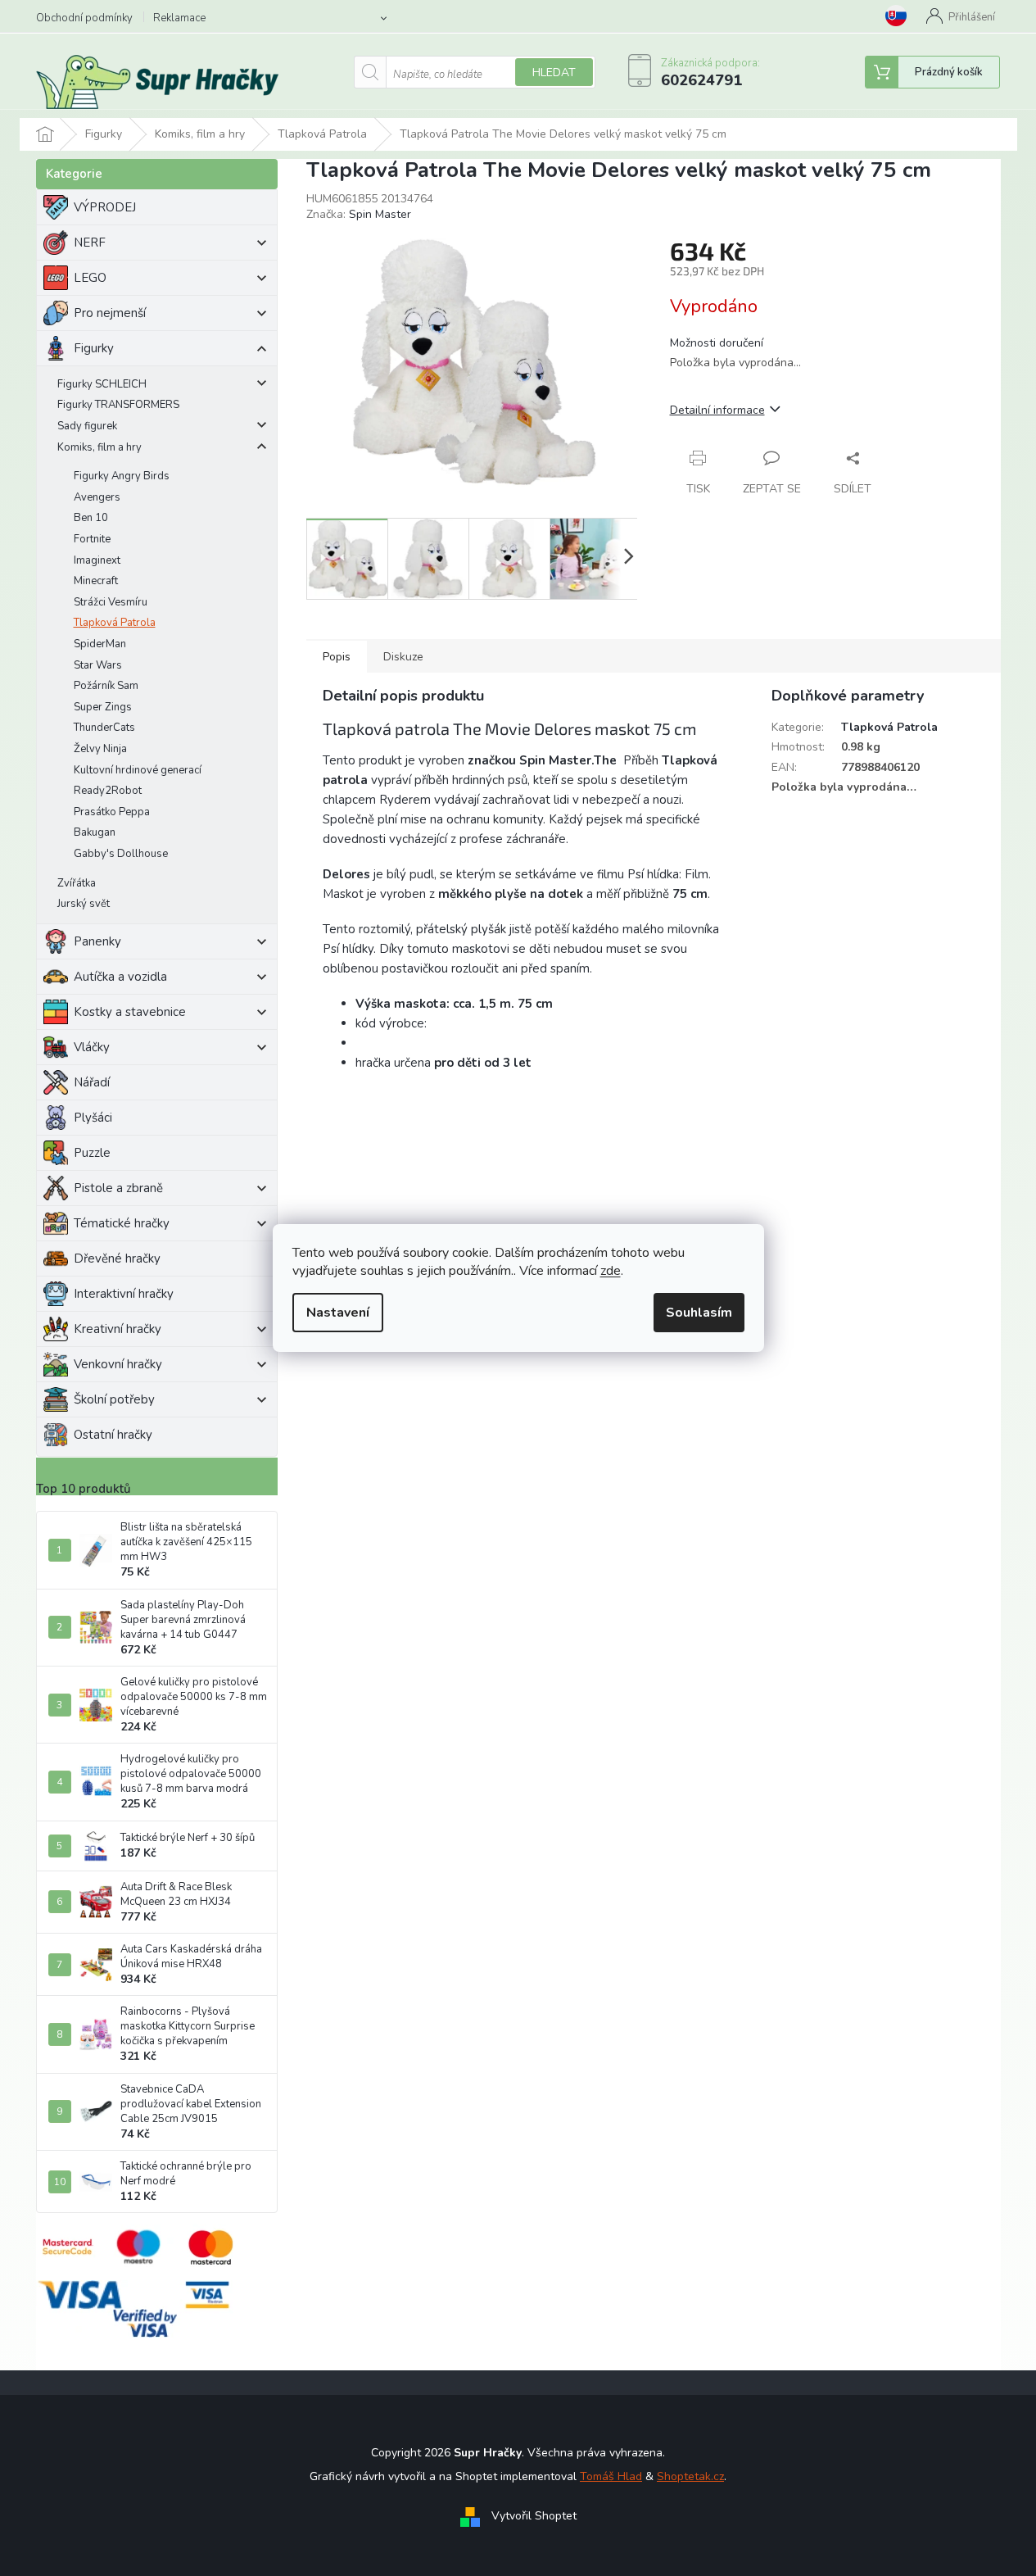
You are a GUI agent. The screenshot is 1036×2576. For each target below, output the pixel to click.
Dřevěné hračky (117, 1259)
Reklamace (179, 18)
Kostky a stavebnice (130, 1012)
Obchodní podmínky (84, 18)
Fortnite (92, 539)
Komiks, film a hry (100, 447)
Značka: (359, 214)
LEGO (90, 278)
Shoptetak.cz (690, 2476)
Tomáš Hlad (611, 2476)
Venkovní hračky (118, 1364)
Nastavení (338, 1313)
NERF (90, 243)
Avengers (97, 497)
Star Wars (98, 665)
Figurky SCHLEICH (102, 384)
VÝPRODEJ (105, 207)
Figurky (94, 348)
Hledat (554, 73)
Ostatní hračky (113, 1435)
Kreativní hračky (118, 1329)
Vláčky (92, 1047)
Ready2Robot (108, 791)
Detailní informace (717, 410)
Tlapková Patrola (115, 623)
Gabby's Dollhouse (121, 854)
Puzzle (92, 1153)
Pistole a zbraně (118, 1188)
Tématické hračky (122, 1223)
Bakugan (95, 832)
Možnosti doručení (717, 343)
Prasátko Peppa (112, 812)
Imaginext (97, 560)
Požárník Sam (106, 686)
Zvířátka (77, 883)
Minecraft (96, 581)
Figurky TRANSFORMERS (118, 405)
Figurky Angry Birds (122, 476)
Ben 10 (91, 518)
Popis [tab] (337, 657)
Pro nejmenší (110, 313)
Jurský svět (84, 904)
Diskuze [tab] (403, 657)
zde (611, 1271)
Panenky (97, 941)
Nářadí (92, 1082)
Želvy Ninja (100, 749)
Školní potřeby (114, 1399)
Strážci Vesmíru (111, 602)
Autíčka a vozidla (120, 977)
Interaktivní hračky (124, 1294)
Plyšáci (93, 1118)
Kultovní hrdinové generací (138, 770)
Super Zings (103, 707)
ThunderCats (104, 728)
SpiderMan (100, 644)
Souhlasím (699, 1313)
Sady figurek (87, 426)
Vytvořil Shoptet (534, 2517)
